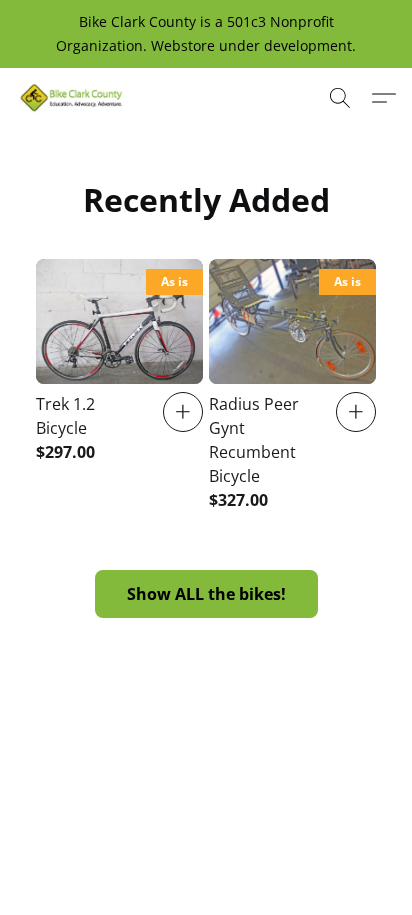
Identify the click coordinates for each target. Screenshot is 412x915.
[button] (74, 98)
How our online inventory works (151, 826)
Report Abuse (322, 826)
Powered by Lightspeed (206, 861)
